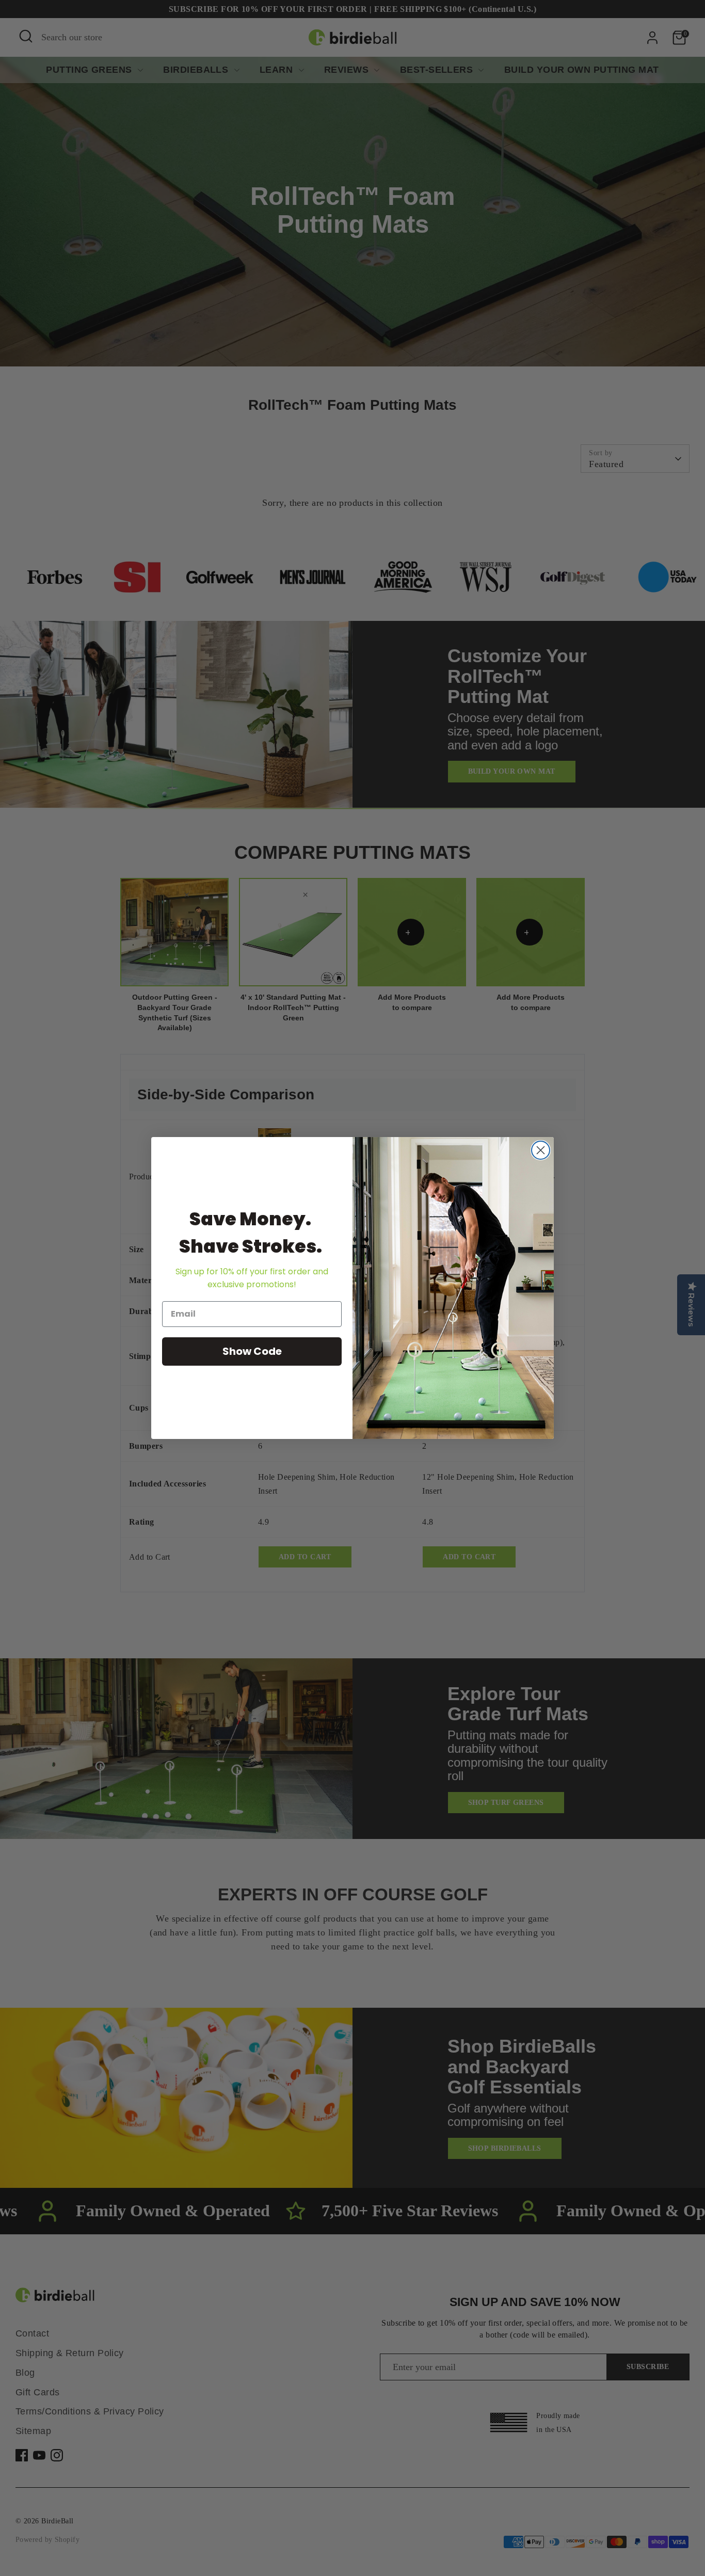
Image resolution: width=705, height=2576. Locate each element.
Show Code (252, 1351)
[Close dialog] (541, 1150)
